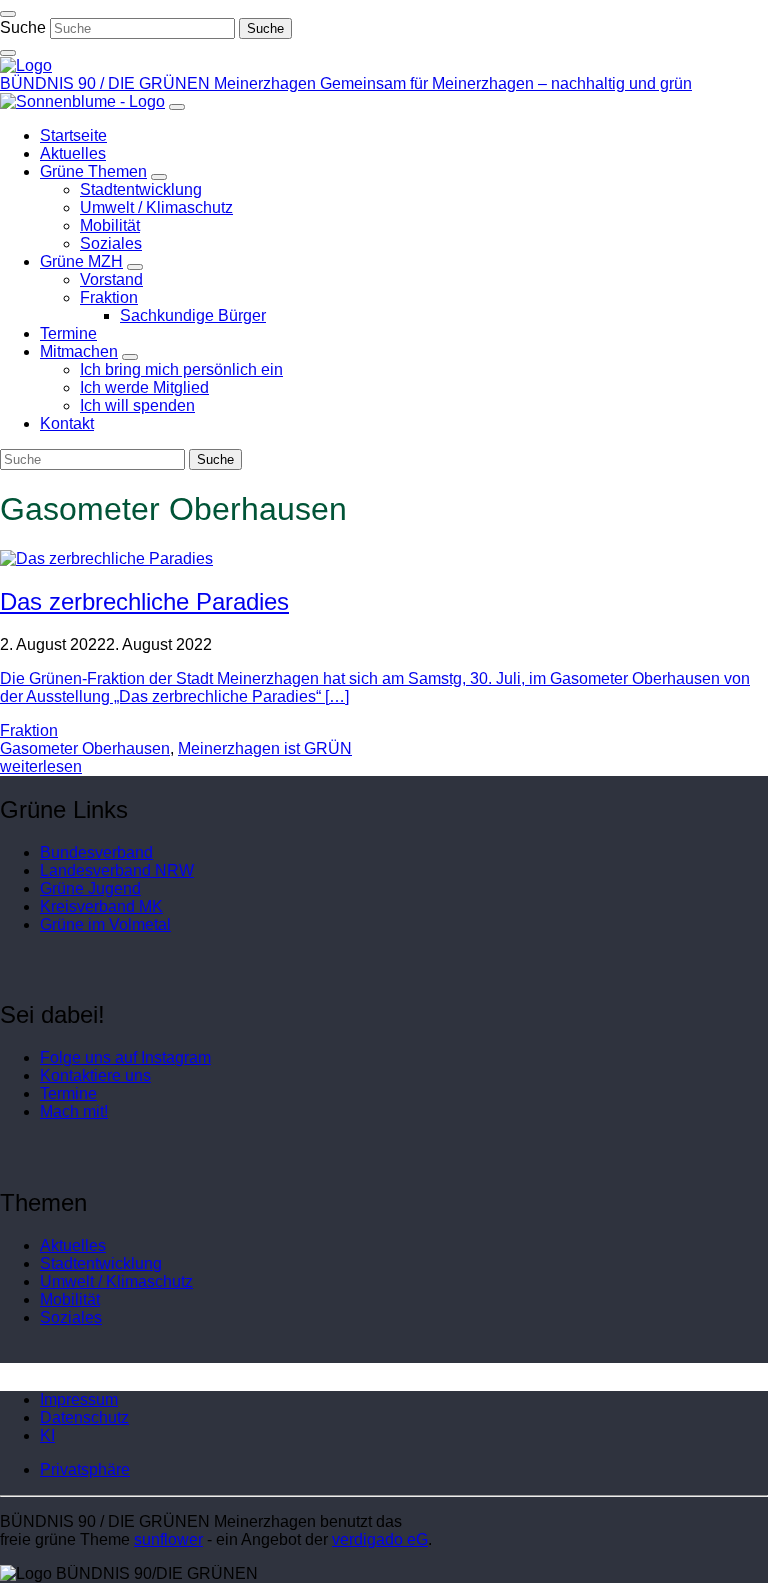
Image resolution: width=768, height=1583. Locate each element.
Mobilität (70, 1299)
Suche (23, 27)
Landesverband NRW (117, 870)
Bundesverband (96, 852)
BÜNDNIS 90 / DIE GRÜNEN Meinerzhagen (160, 83)
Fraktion (29, 730)
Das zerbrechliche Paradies (144, 601)
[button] (85, 1469)
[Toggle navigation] (8, 14)
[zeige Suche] (8, 53)
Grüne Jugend (90, 888)
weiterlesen (41, 766)
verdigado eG (380, 1539)
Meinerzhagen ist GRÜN (265, 748)
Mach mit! (74, 1111)
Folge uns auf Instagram (125, 1057)
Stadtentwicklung (101, 1263)
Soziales (71, 1317)
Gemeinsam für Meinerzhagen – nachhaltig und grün (506, 83)
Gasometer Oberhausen (85, 748)
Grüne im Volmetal (105, 924)
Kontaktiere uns (95, 1075)
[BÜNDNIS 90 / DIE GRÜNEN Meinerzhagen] (26, 65)
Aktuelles (73, 1245)
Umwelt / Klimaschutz (116, 1281)
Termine (68, 1093)
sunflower (168, 1539)
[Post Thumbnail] (106, 558)
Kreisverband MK (101, 906)
